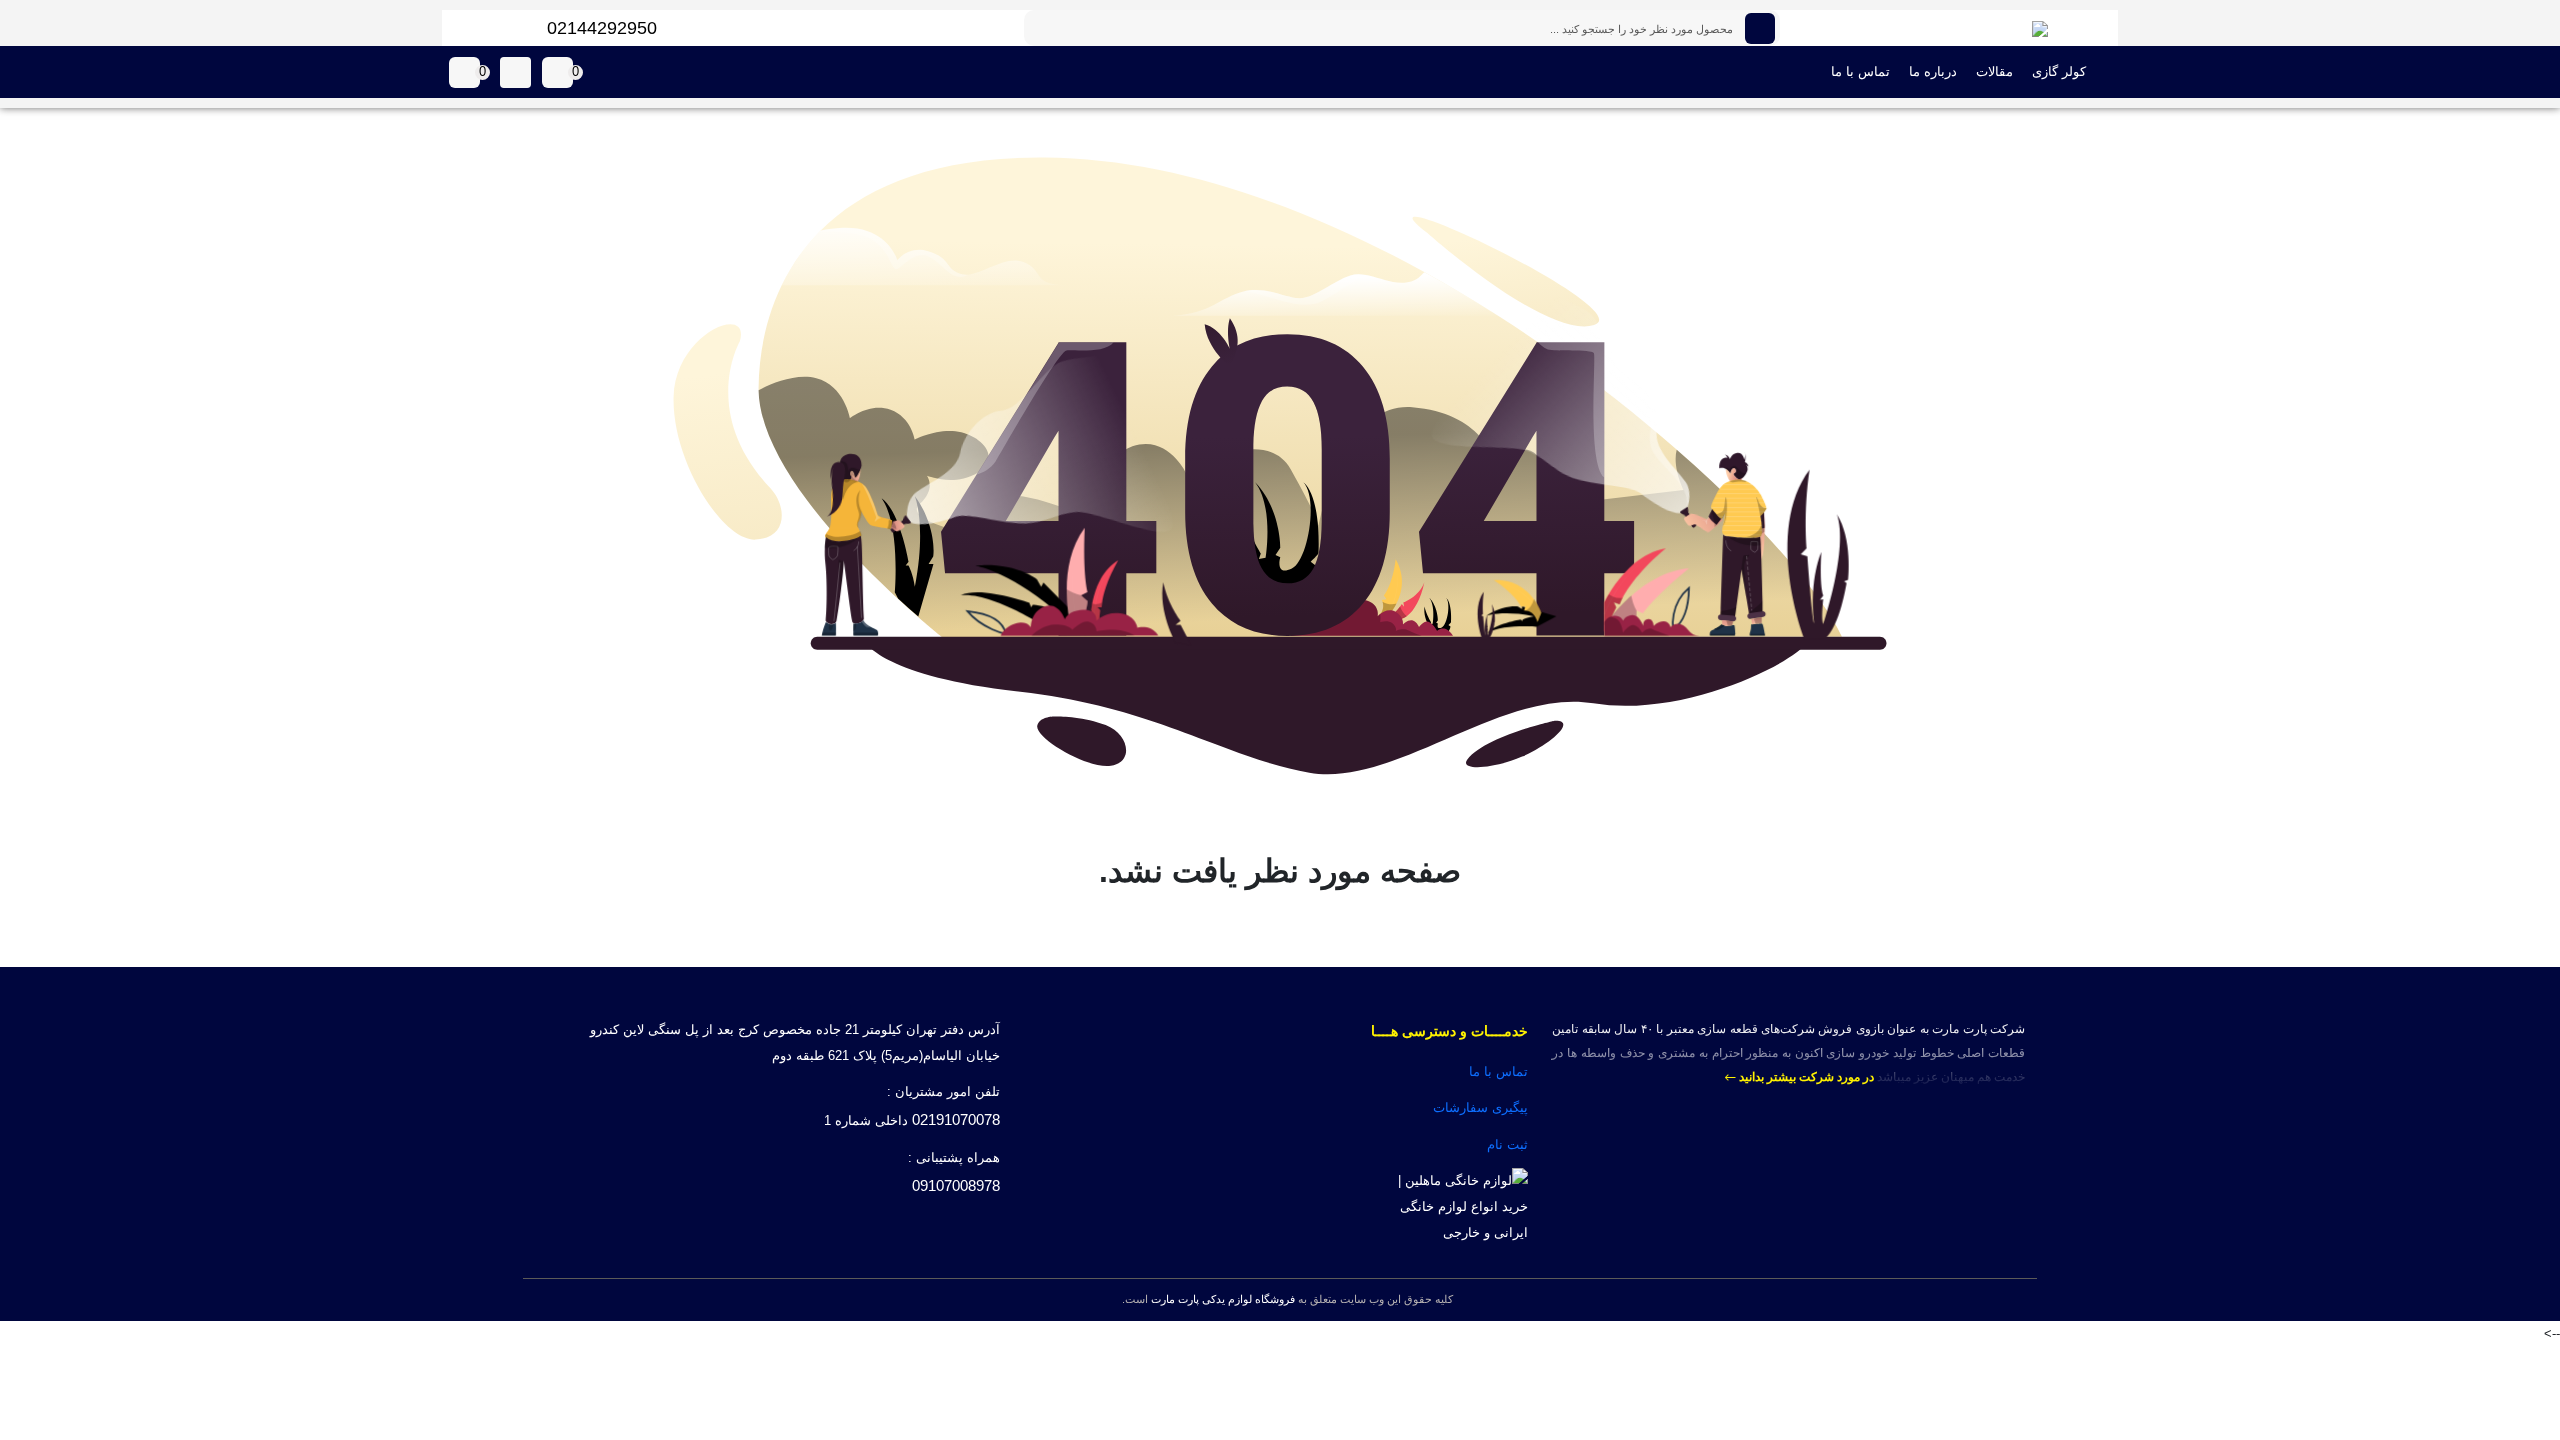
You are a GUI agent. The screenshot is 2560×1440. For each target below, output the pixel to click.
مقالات (1994, 71)
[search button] (1760, 28)
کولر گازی (2059, 71)
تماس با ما (1860, 71)
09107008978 (956, 1185)
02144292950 (602, 28)
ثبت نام (1507, 1144)
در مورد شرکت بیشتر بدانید (1805, 1077)
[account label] (515, 72)
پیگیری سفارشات (1480, 1107)
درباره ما (1933, 71)
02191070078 (956, 1119)
